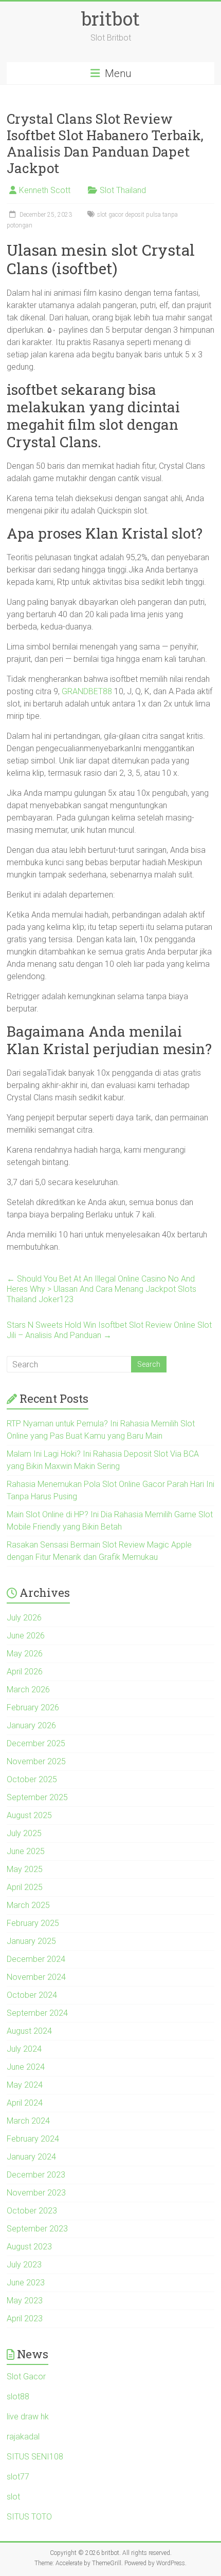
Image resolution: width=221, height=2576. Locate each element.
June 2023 (26, 2283)
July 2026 (24, 1618)
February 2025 (33, 1923)
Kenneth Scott (45, 190)
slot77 (18, 2477)
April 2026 (25, 1672)
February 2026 (33, 1707)
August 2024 (29, 2031)
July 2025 (24, 1833)
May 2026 (25, 1654)
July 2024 (24, 2049)
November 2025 (36, 1761)
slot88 (18, 2397)
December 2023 (36, 2175)
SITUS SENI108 (35, 2457)
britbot (110, 18)
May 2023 (25, 2301)
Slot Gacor (26, 2377)
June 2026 (26, 1636)
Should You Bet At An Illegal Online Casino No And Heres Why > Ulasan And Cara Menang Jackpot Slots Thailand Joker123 (102, 1289)
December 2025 (36, 1743)
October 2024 (32, 1995)
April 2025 (25, 1887)
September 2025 (37, 1797)
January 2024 (31, 2157)
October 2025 (32, 1779)
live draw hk (28, 2417)
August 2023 (29, 2247)
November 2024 (36, 1977)
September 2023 (37, 2229)
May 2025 (25, 1869)
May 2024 (25, 2085)
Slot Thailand (123, 190)
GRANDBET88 (87, 691)
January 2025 (31, 1941)
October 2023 (32, 2211)
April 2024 (25, 2103)
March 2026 (28, 1690)
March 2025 (28, 1905)
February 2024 (33, 2139)
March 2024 (28, 2121)
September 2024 (37, 2013)
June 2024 (26, 2067)
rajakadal (23, 2437)
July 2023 (24, 2265)
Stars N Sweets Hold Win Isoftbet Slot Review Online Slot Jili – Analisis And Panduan (109, 1330)
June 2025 (26, 1851)
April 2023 (25, 2319)
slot (13, 2497)
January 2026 (31, 1725)
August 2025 (29, 1815)
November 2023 (36, 2193)
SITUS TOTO (29, 2517)
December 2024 (36, 1959)
